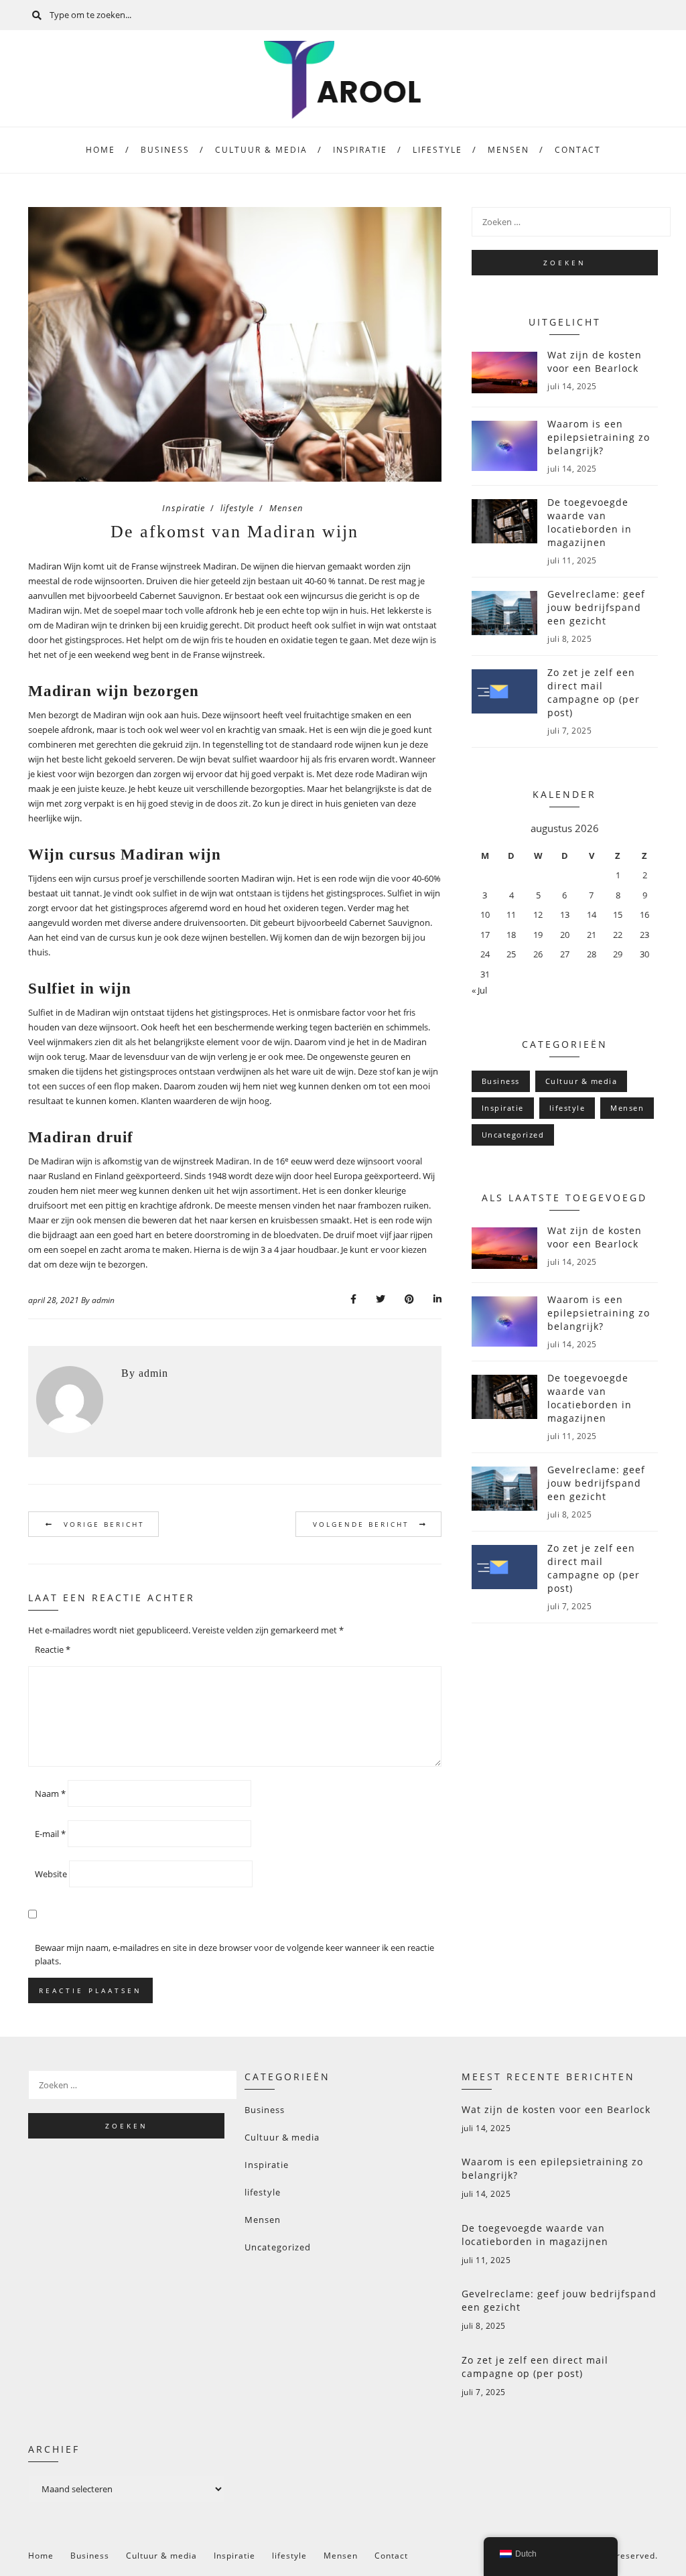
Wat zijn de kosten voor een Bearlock (556, 2109)
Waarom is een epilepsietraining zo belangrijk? (552, 2168)
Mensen (508, 150)
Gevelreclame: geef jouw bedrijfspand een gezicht (559, 2300)
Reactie (53, 1649)
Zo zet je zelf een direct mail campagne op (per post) (535, 2367)
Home (100, 150)
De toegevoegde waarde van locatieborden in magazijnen (535, 2235)
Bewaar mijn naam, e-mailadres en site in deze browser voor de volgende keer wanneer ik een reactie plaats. (234, 1954)
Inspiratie (360, 150)
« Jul (479, 990)
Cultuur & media (261, 150)
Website (51, 1874)
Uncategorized (513, 1135)
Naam (50, 1793)
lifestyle (437, 150)
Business (165, 150)
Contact (578, 150)
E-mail (50, 1834)
